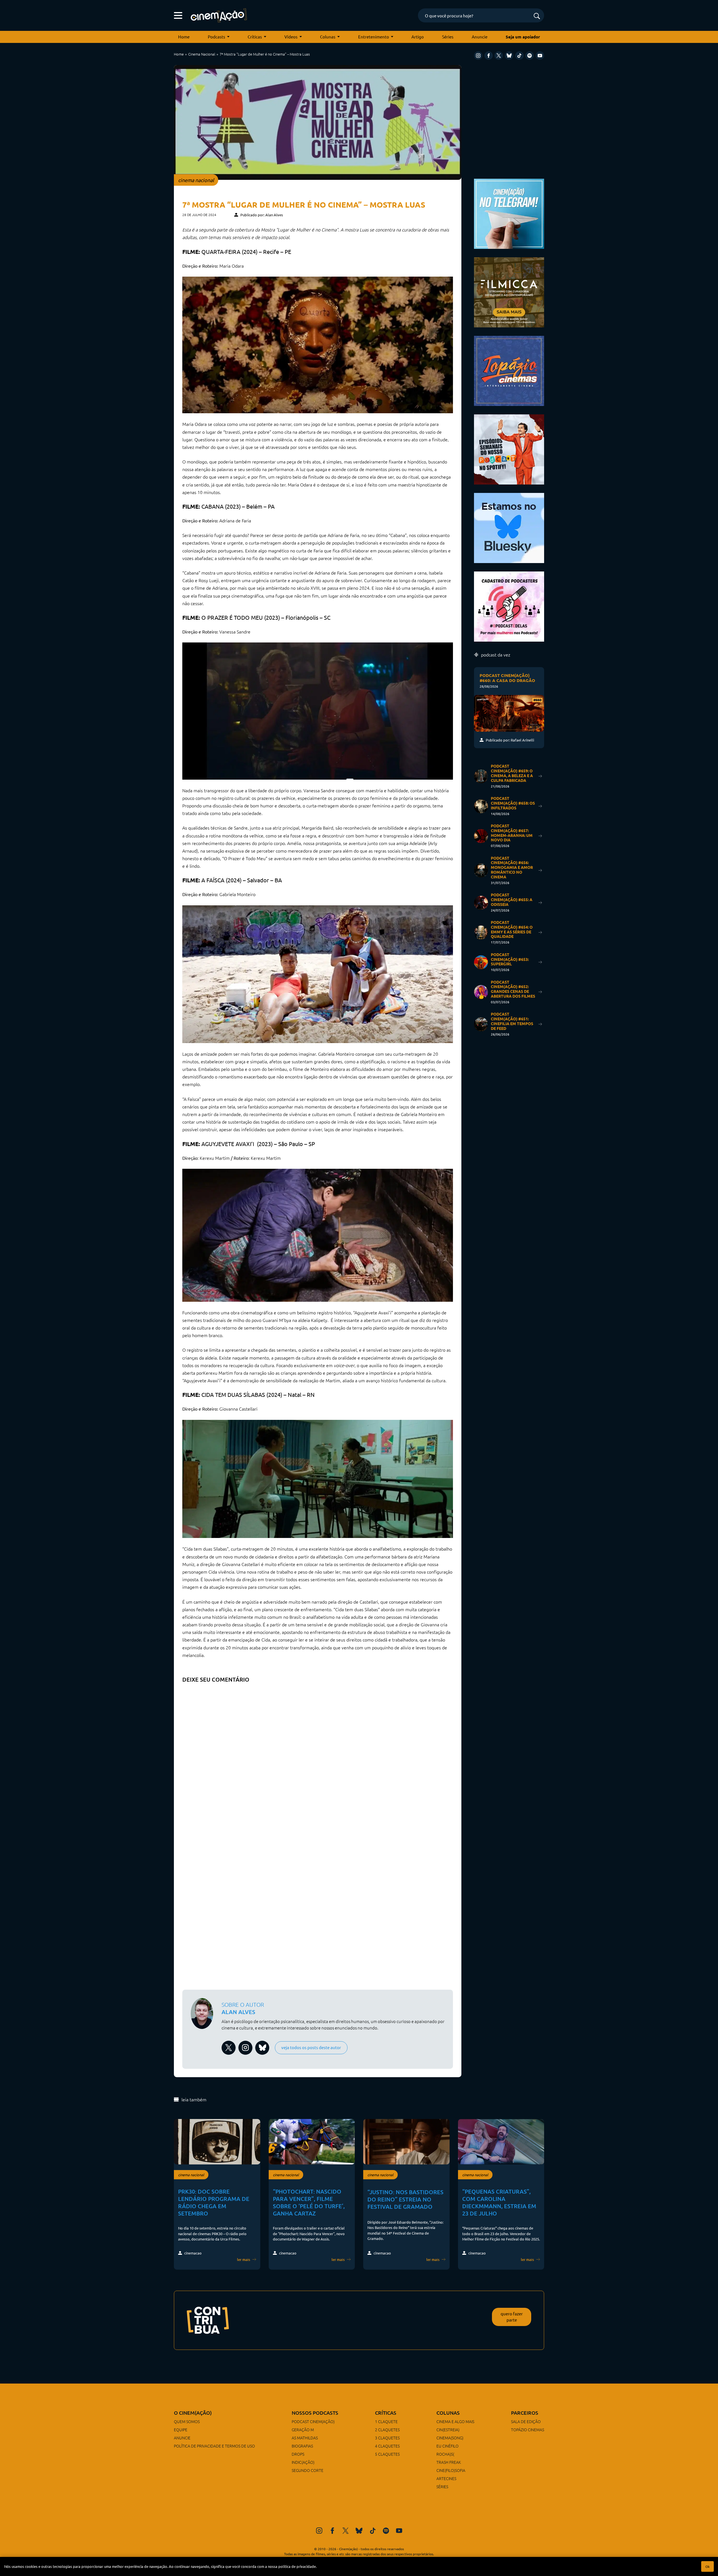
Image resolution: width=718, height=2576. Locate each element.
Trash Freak (449, 2462)
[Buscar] (537, 16)
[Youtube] (540, 56)
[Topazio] (509, 370)
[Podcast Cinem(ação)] (509, 449)
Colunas (328, 37)
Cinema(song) (450, 2438)
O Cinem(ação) (193, 2413)
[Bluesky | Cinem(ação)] (509, 527)
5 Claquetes (387, 2454)
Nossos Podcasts (315, 2413)
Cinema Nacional (202, 54)
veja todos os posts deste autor (311, 2047)
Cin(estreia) (448, 2430)
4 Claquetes (387, 2446)
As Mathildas (305, 2438)
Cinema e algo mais (455, 2421)
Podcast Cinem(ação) (313, 2421)
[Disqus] (318, 1756)
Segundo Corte (308, 2470)
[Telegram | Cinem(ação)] (509, 213)
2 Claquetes (387, 2430)
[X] (499, 56)
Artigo (418, 37)
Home (184, 37)
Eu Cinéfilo (447, 2446)
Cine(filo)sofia (451, 2470)
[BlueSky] (509, 56)
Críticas (255, 37)
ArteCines (446, 2478)
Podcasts (217, 37)
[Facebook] (489, 56)
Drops (298, 2454)
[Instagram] (478, 56)
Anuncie (480, 37)
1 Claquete (386, 2421)
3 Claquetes (387, 2438)
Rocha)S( (445, 2454)
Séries (448, 37)
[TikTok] (519, 56)
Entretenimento (374, 37)
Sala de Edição (526, 2421)
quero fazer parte (512, 2317)
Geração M (303, 2430)
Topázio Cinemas (528, 2430)
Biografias (302, 2446)
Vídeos (291, 37)
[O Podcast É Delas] (509, 606)
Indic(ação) (303, 2462)
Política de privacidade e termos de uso (214, 2446)
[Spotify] (530, 56)
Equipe (181, 2430)
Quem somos (187, 2421)
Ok (707, 2566)
